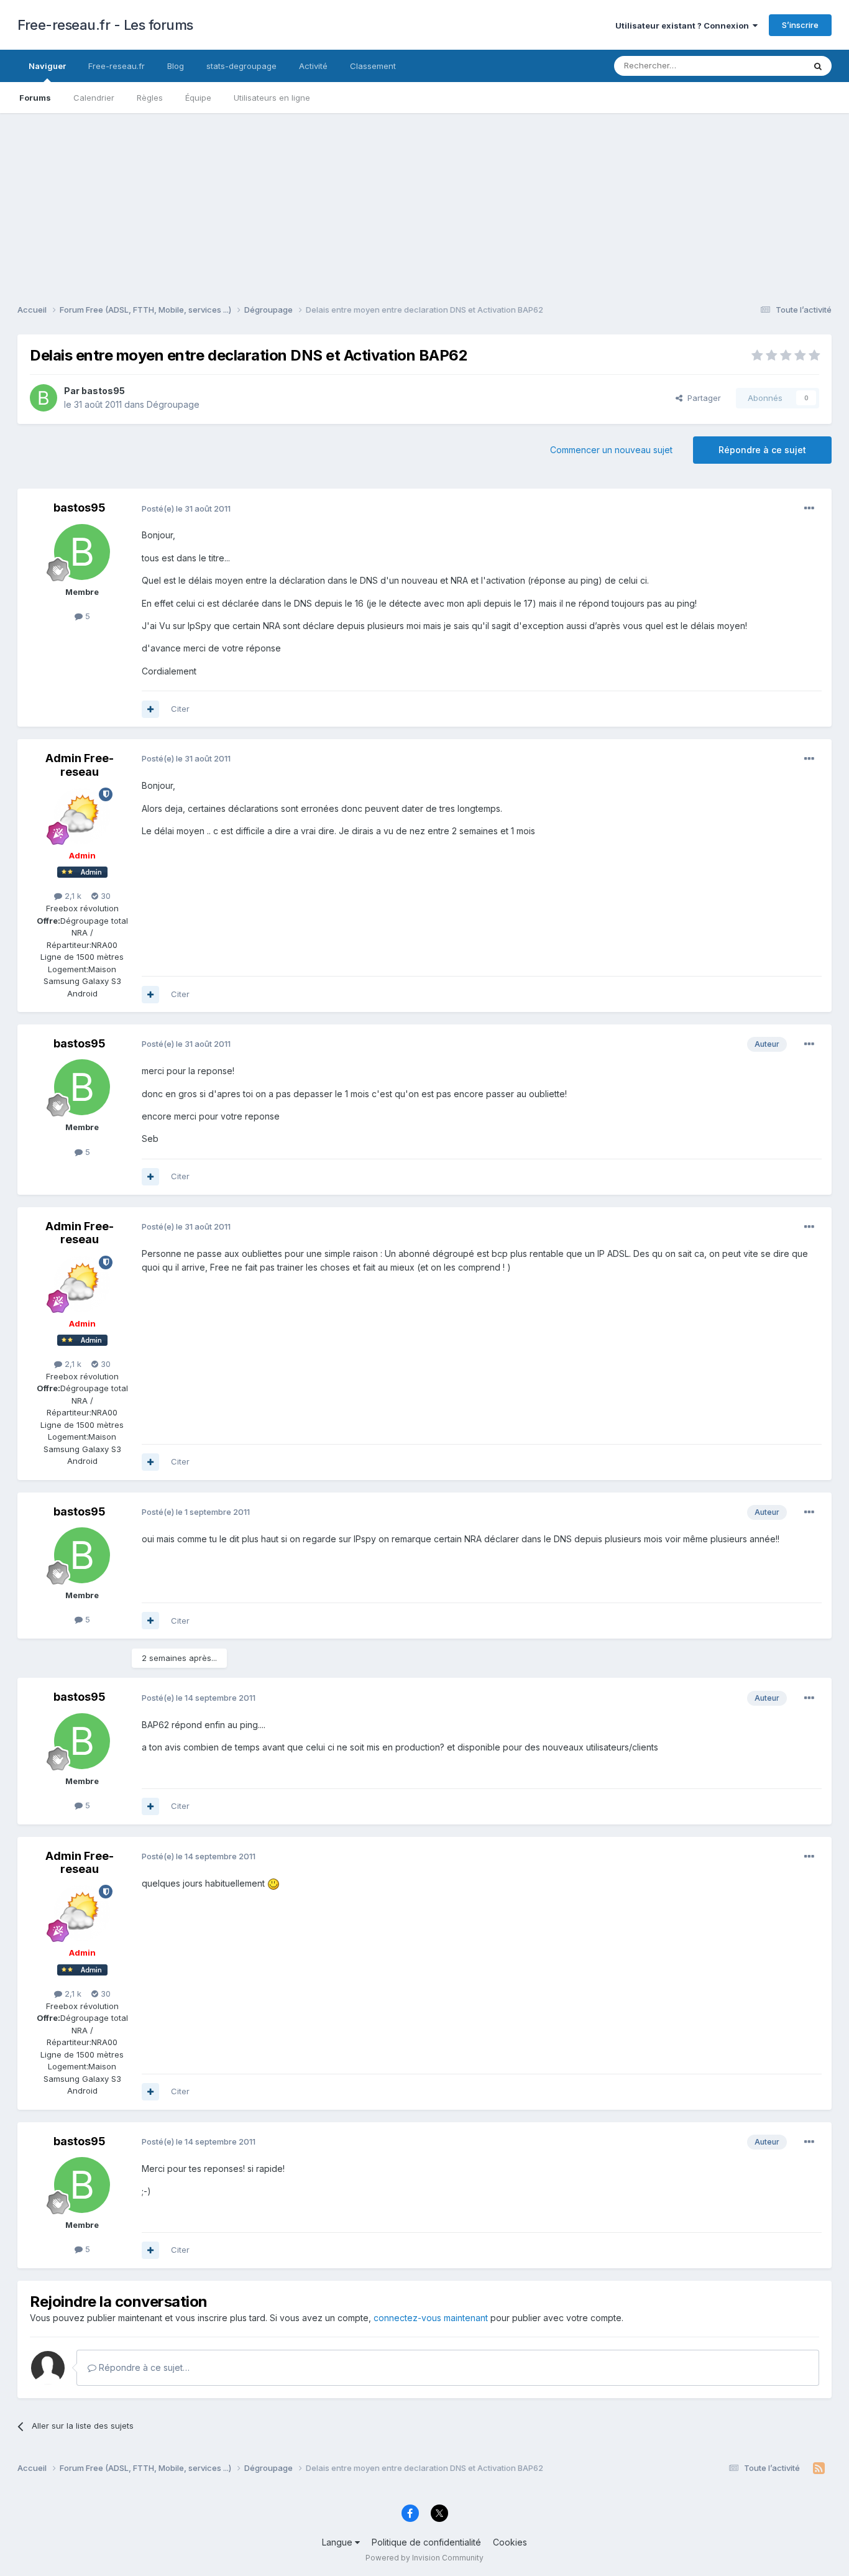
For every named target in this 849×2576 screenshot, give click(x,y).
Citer (180, 709)
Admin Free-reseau (80, 765)
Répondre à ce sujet (762, 450)
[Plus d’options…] (809, 508)
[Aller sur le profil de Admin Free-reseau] (82, 816)
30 (104, 896)
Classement (373, 66)
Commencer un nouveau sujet (611, 450)
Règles (150, 98)
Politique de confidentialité (426, 2542)
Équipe (198, 98)
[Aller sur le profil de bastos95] (44, 398)
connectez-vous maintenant (431, 2318)
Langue (338, 2542)
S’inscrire (800, 25)
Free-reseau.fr (117, 66)
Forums (35, 98)
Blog (176, 66)
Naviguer (47, 66)
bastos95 (103, 391)
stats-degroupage (241, 66)
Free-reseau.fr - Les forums (105, 25)
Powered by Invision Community (424, 2558)
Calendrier (94, 98)
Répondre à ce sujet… (143, 2367)
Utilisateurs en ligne (272, 98)
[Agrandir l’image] (273, 1883)
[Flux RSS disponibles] (819, 2468)
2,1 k (72, 896)
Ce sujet (772, 66)
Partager (702, 398)
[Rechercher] (818, 66)
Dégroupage (173, 404)
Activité (313, 66)
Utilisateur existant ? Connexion (684, 25)
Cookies (510, 2542)
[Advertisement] (424, 200)
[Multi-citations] (150, 709)
